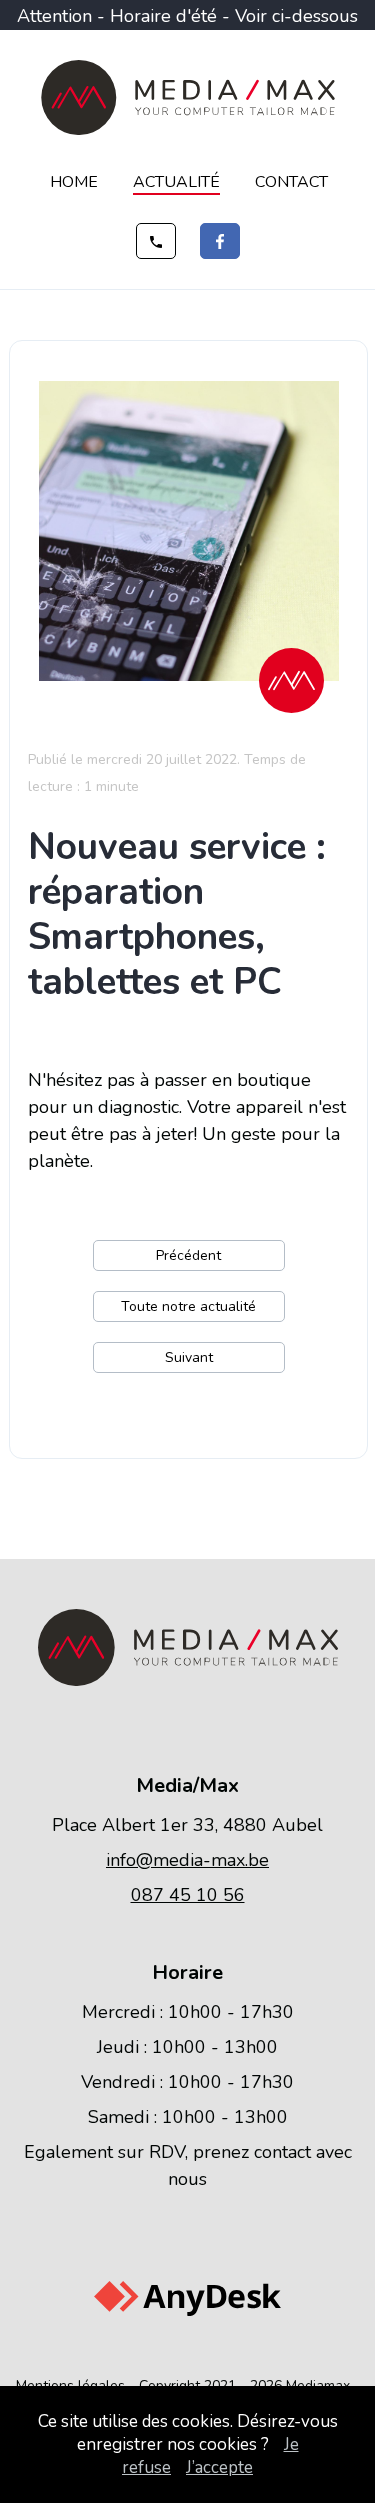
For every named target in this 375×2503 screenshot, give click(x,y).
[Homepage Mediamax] (188, 130)
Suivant (189, 1357)
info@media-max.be (187, 1860)
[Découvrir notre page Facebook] (220, 241)
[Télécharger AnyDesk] (187, 2311)
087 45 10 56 (188, 1895)
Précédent (188, 1255)
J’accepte (219, 2467)
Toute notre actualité (188, 1306)
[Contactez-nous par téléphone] (156, 241)
